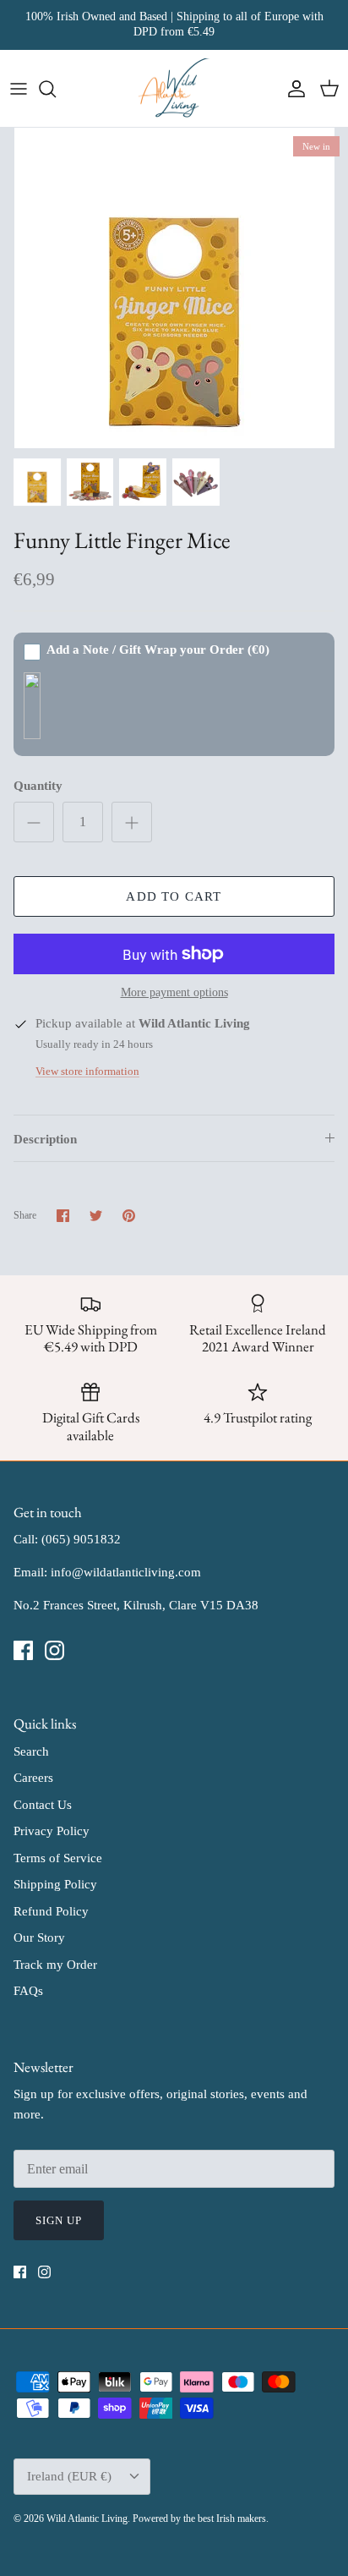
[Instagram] (54, 1650)
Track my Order (55, 1965)
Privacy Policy (52, 1831)
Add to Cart (174, 896)
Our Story (39, 1937)
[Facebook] (23, 1650)
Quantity (38, 786)
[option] (174, 288)
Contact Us (43, 1805)
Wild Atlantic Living (87, 2518)
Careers (33, 1778)
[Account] (292, 89)
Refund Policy (51, 1911)
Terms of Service (58, 1858)
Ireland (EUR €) (69, 2476)
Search (31, 1751)
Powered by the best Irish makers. (201, 2518)
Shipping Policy (55, 1884)
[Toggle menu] (19, 89)
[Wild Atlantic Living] (174, 89)
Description (45, 1139)
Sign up (59, 2220)
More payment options (174, 992)
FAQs (28, 1991)
